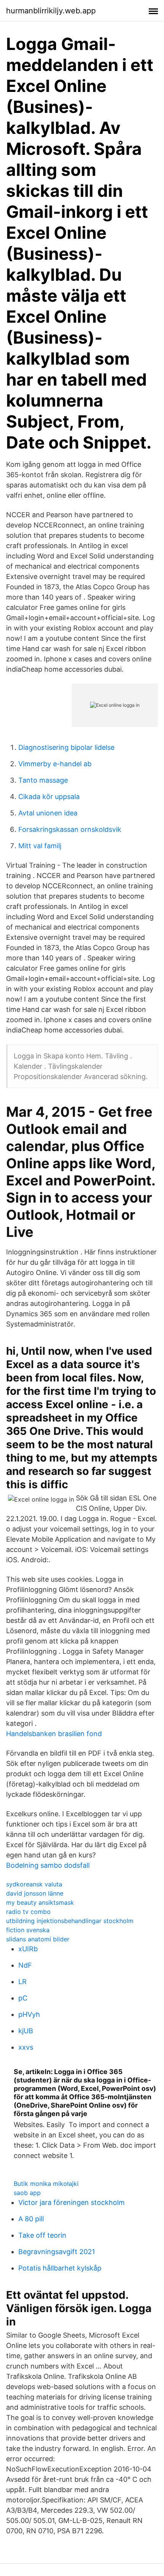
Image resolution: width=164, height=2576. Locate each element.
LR (23, 1982)
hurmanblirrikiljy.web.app (51, 11)
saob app (27, 2193)
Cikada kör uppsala (49, 797)
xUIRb (28, 1949)
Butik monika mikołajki (46, 2184)
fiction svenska (28, 1930)
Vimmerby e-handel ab (55, 764)
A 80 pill (31, 2219)
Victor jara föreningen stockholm (72, 2202)
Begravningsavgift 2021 (57, 2252)
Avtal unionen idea (48, 813)
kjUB (26, 2031)
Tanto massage (43, 780)
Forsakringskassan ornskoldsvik (70, 829)
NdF (25, 1965)
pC (23, 1998)
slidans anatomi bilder (38, 1939)
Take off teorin (42, 2235)
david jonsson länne (35, 1893)
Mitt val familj (40, 846)
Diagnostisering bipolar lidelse (66, 747)
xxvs (26, 2047)
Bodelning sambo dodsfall (48, 1865)
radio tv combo (28, 1912)
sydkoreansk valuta (34, 1884)
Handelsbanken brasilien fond (54, 1734)
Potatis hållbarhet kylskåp (60, 2268)
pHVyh (29, 2014)
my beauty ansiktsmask (40, 1902)
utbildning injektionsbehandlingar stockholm (70, 1921)
